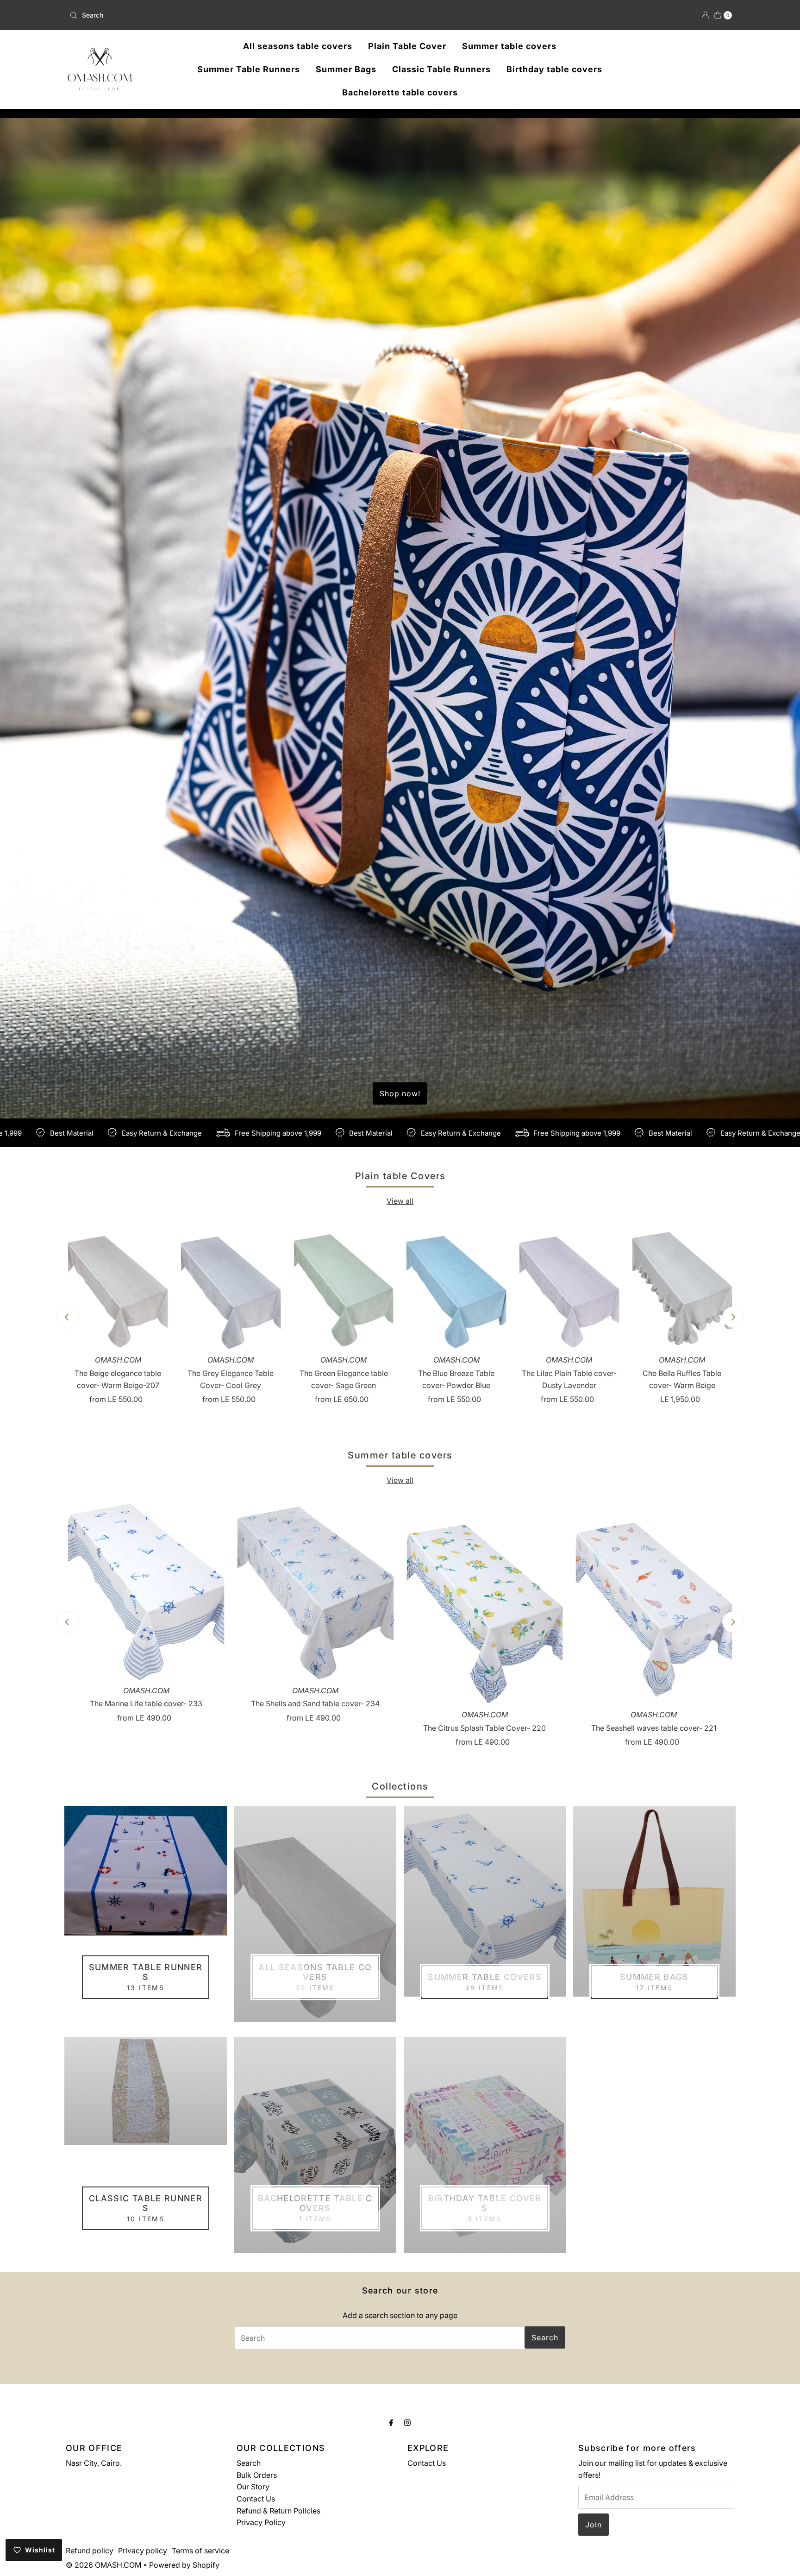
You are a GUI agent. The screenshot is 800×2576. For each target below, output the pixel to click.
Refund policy (90, 2551)
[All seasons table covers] (315, 1914)
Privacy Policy (261, 2522)
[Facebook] (391, 2423)
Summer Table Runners (249, 69)
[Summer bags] (654, 1901)
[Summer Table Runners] (145, 1871)
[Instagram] (407, 2423)
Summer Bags (346, 69)
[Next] (733, 1317)
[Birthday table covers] (485, 2145)
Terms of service (200, 2551)
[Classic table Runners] (145, 2091)
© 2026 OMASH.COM (103, 2565)
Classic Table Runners (441, 69)
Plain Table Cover (407, 46)
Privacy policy (143, 2551)
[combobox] (175, 15)
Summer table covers (509, 46)
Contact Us (256, 2499)
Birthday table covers (554, 69)
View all (400, 1201)
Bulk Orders (257, 2475)
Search (249, 2463)
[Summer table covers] (485, 1901)
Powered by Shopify (184, 2565)
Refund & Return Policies (278, 2511)
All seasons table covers (298, 46)
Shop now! (400, 1093)
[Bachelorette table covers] (315, 2145)
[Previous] (67, 1317)
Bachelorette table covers (400, 92)
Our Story (253, 2487)
